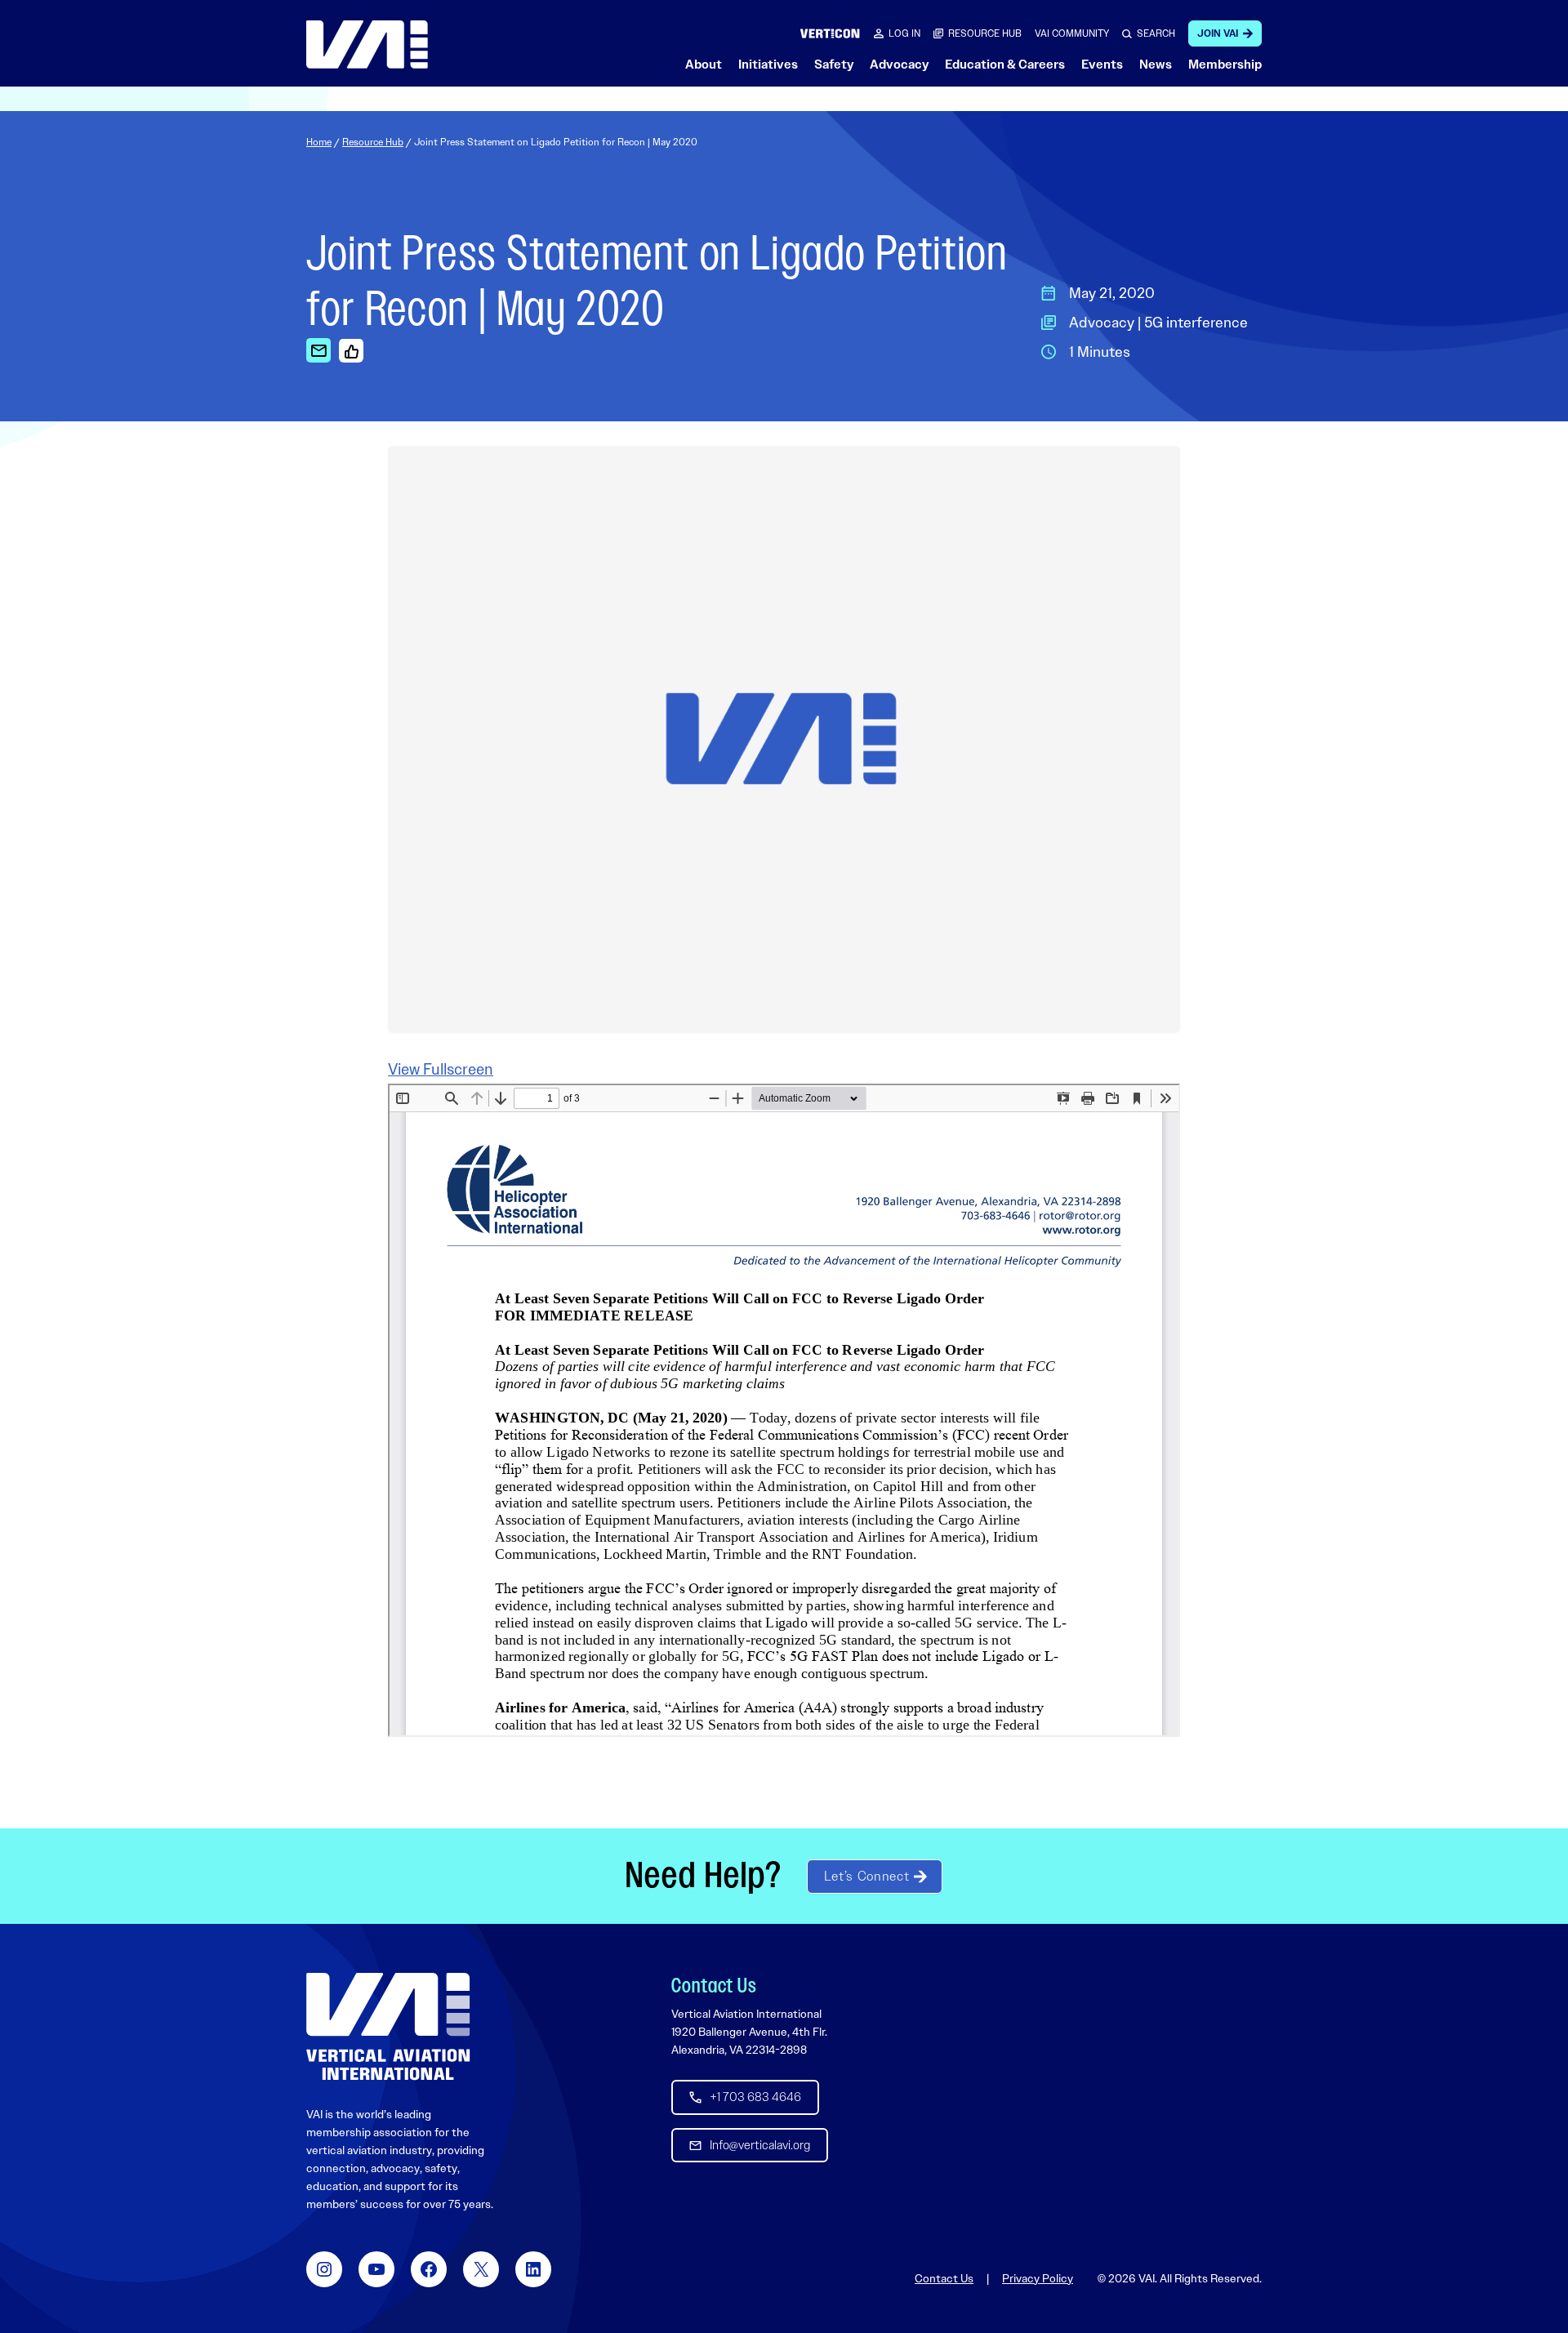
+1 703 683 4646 (755, 2097)
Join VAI (1218, 33)
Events (1102, 65)
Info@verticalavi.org (760, 2145)
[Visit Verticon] (830, 33)
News (1156, 65)
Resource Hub (373, 142)
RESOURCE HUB (985, 33)
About (704, 65)
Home (319, 142)
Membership (1225, 65)
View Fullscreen (441, 1069)
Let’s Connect (866, 1876)
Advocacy (899, 65)
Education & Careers (1005, 65)
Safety (834, 65)
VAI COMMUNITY (1072, 33)
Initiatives (768, 65)
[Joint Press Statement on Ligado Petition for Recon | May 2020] (318, 350)
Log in (904, 33)
